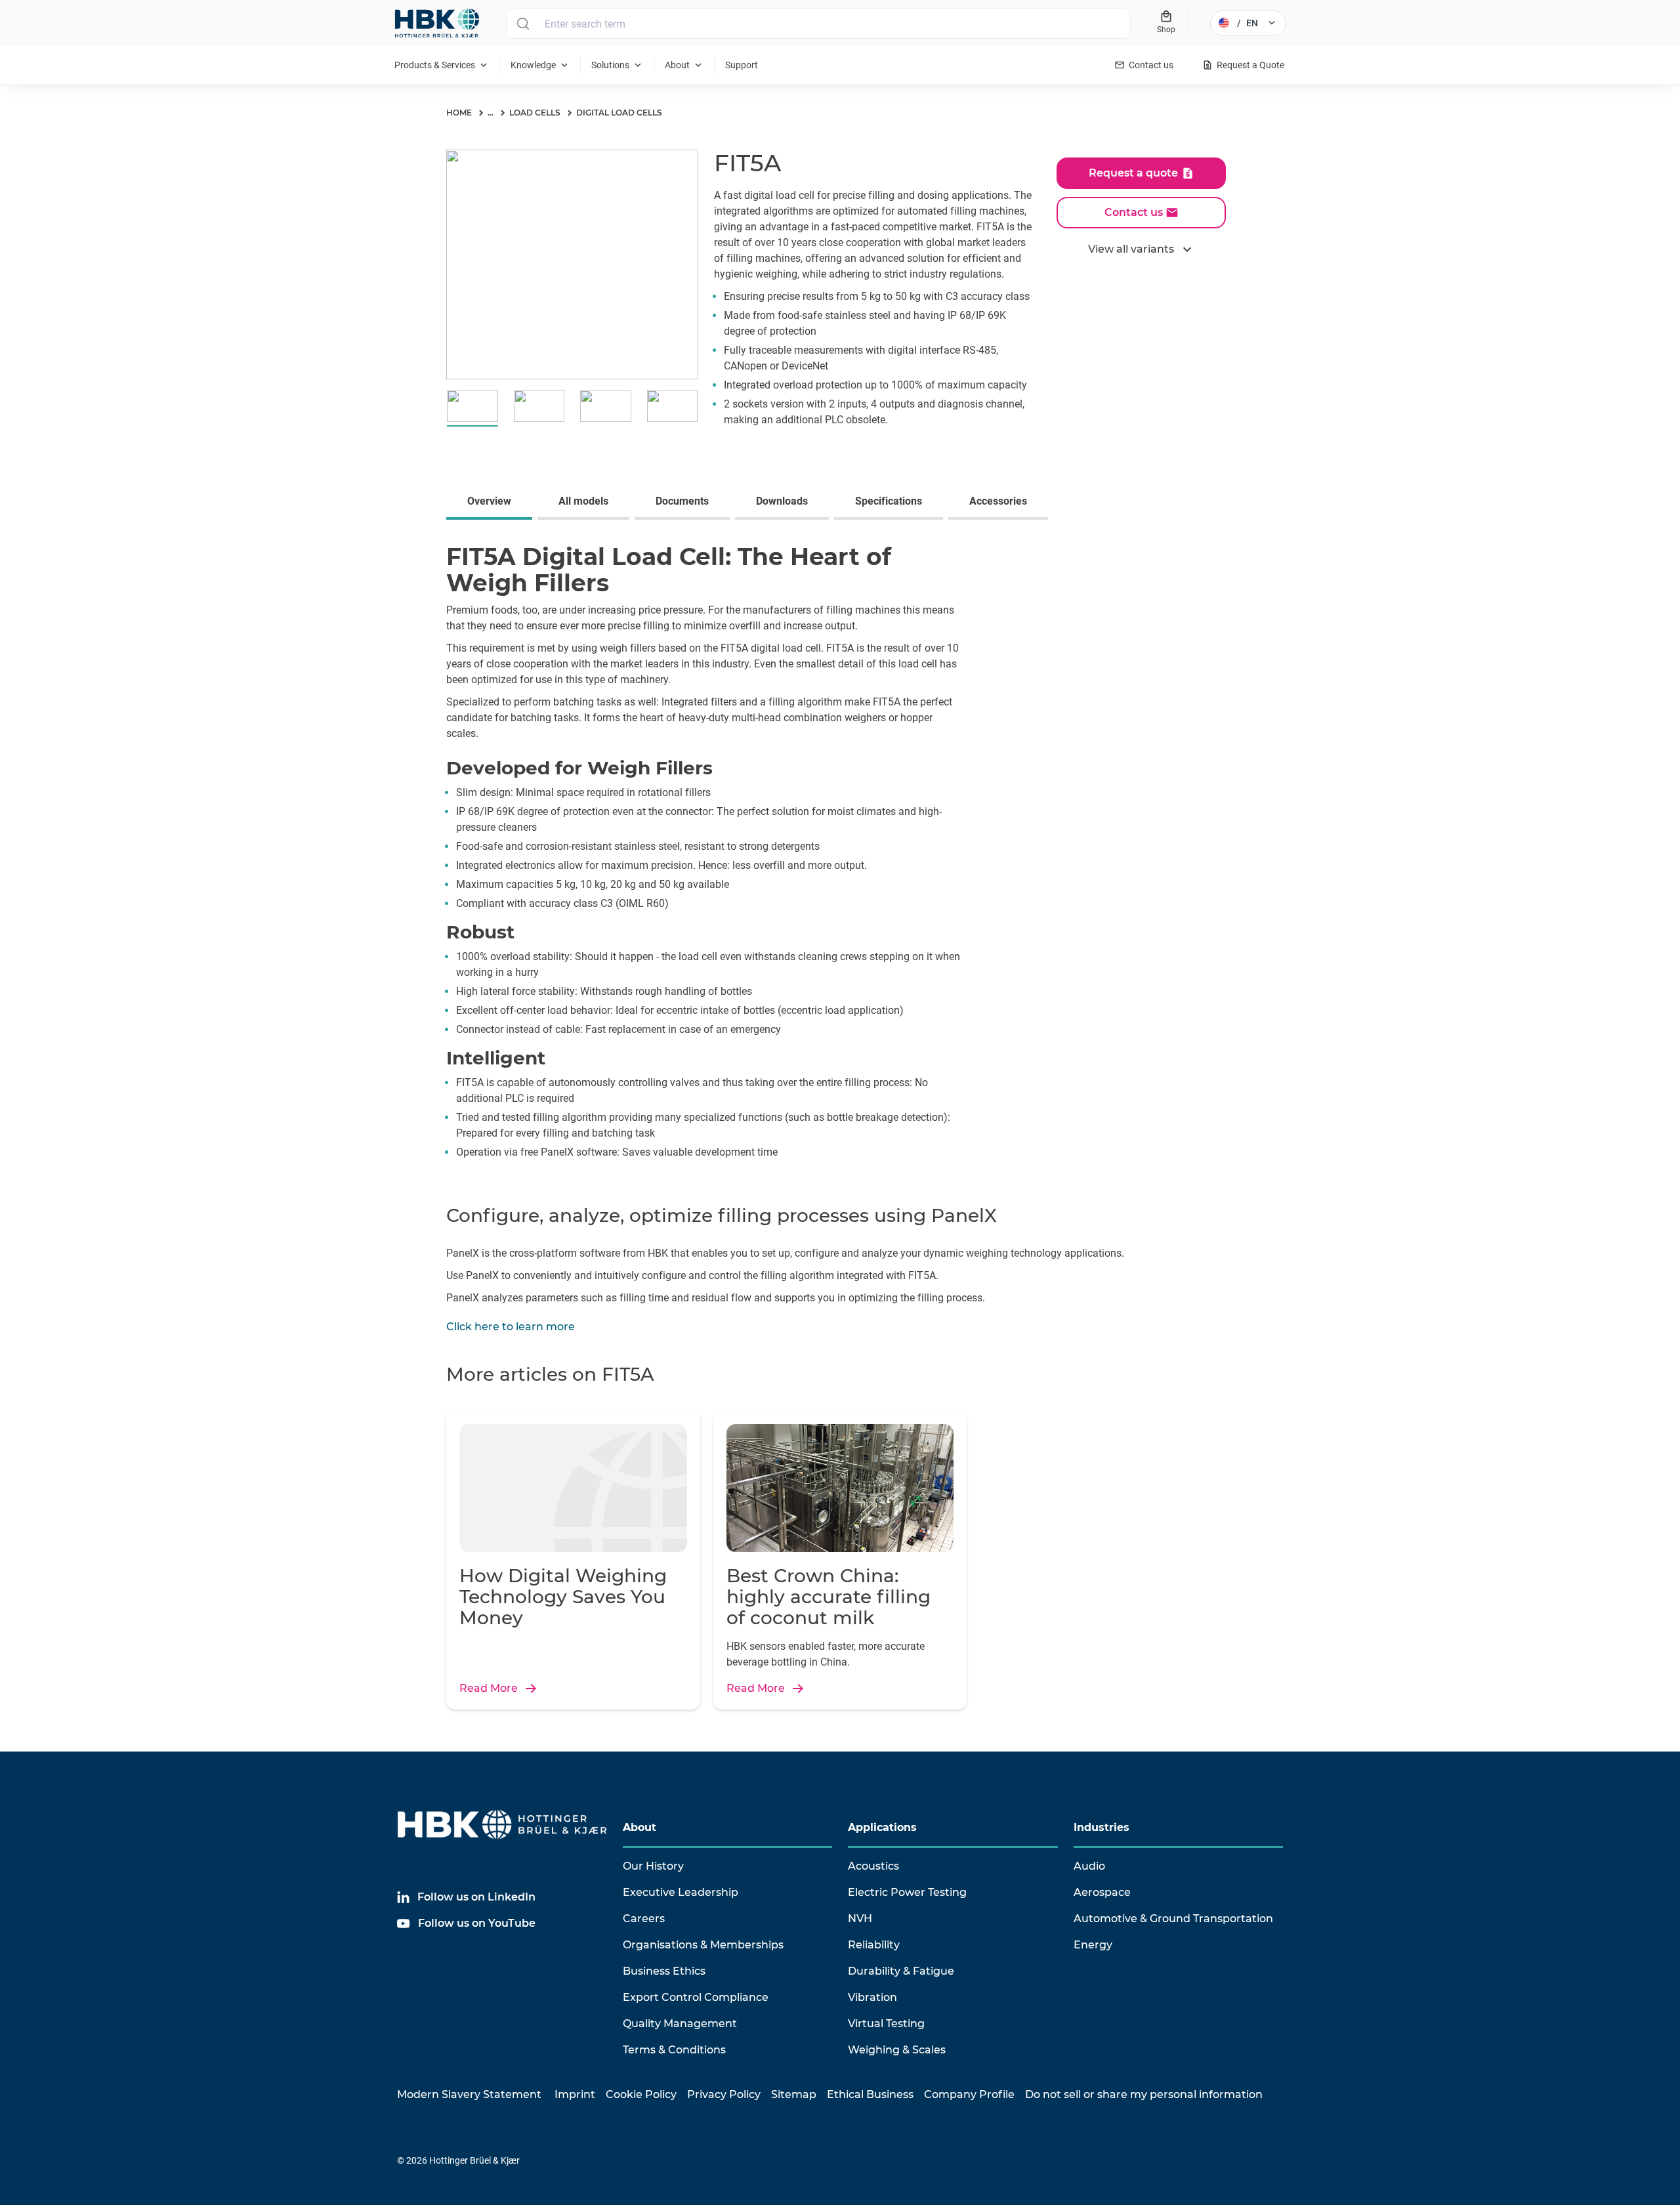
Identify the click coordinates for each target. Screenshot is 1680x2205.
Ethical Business (870, 2094)
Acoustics (873, 1866)
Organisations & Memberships (703, 1945)
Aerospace (1102, 1892)
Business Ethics (664, 1971)
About (640, 1827)
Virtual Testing (886, 2024)
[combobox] (819, 24)
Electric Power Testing (907, 1892)
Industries (1102, 1827)
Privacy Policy (724, 2094)
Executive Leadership (681, 1892)
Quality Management (680, 2024)
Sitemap (794, 2094)
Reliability (874, 1945)
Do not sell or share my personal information (1144, 2094)
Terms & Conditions (674, 2050)
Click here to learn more (511, 1327)
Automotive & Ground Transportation (1173, 1919)
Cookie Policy (641, 2094)
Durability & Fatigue (901, 1971)
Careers (644, 1919)
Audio (1089, 1866)
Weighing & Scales (897, 2050)
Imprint (575, 2094)
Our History (653, 1866)
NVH (860, 1919)
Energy (1093, 1945)
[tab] (492, 503)
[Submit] (523, 24)
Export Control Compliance (696, 1997)
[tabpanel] (840, 853)
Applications (882, 1827)
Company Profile (969, 2094)
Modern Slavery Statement (469, 2094)
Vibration (872, 1997)
